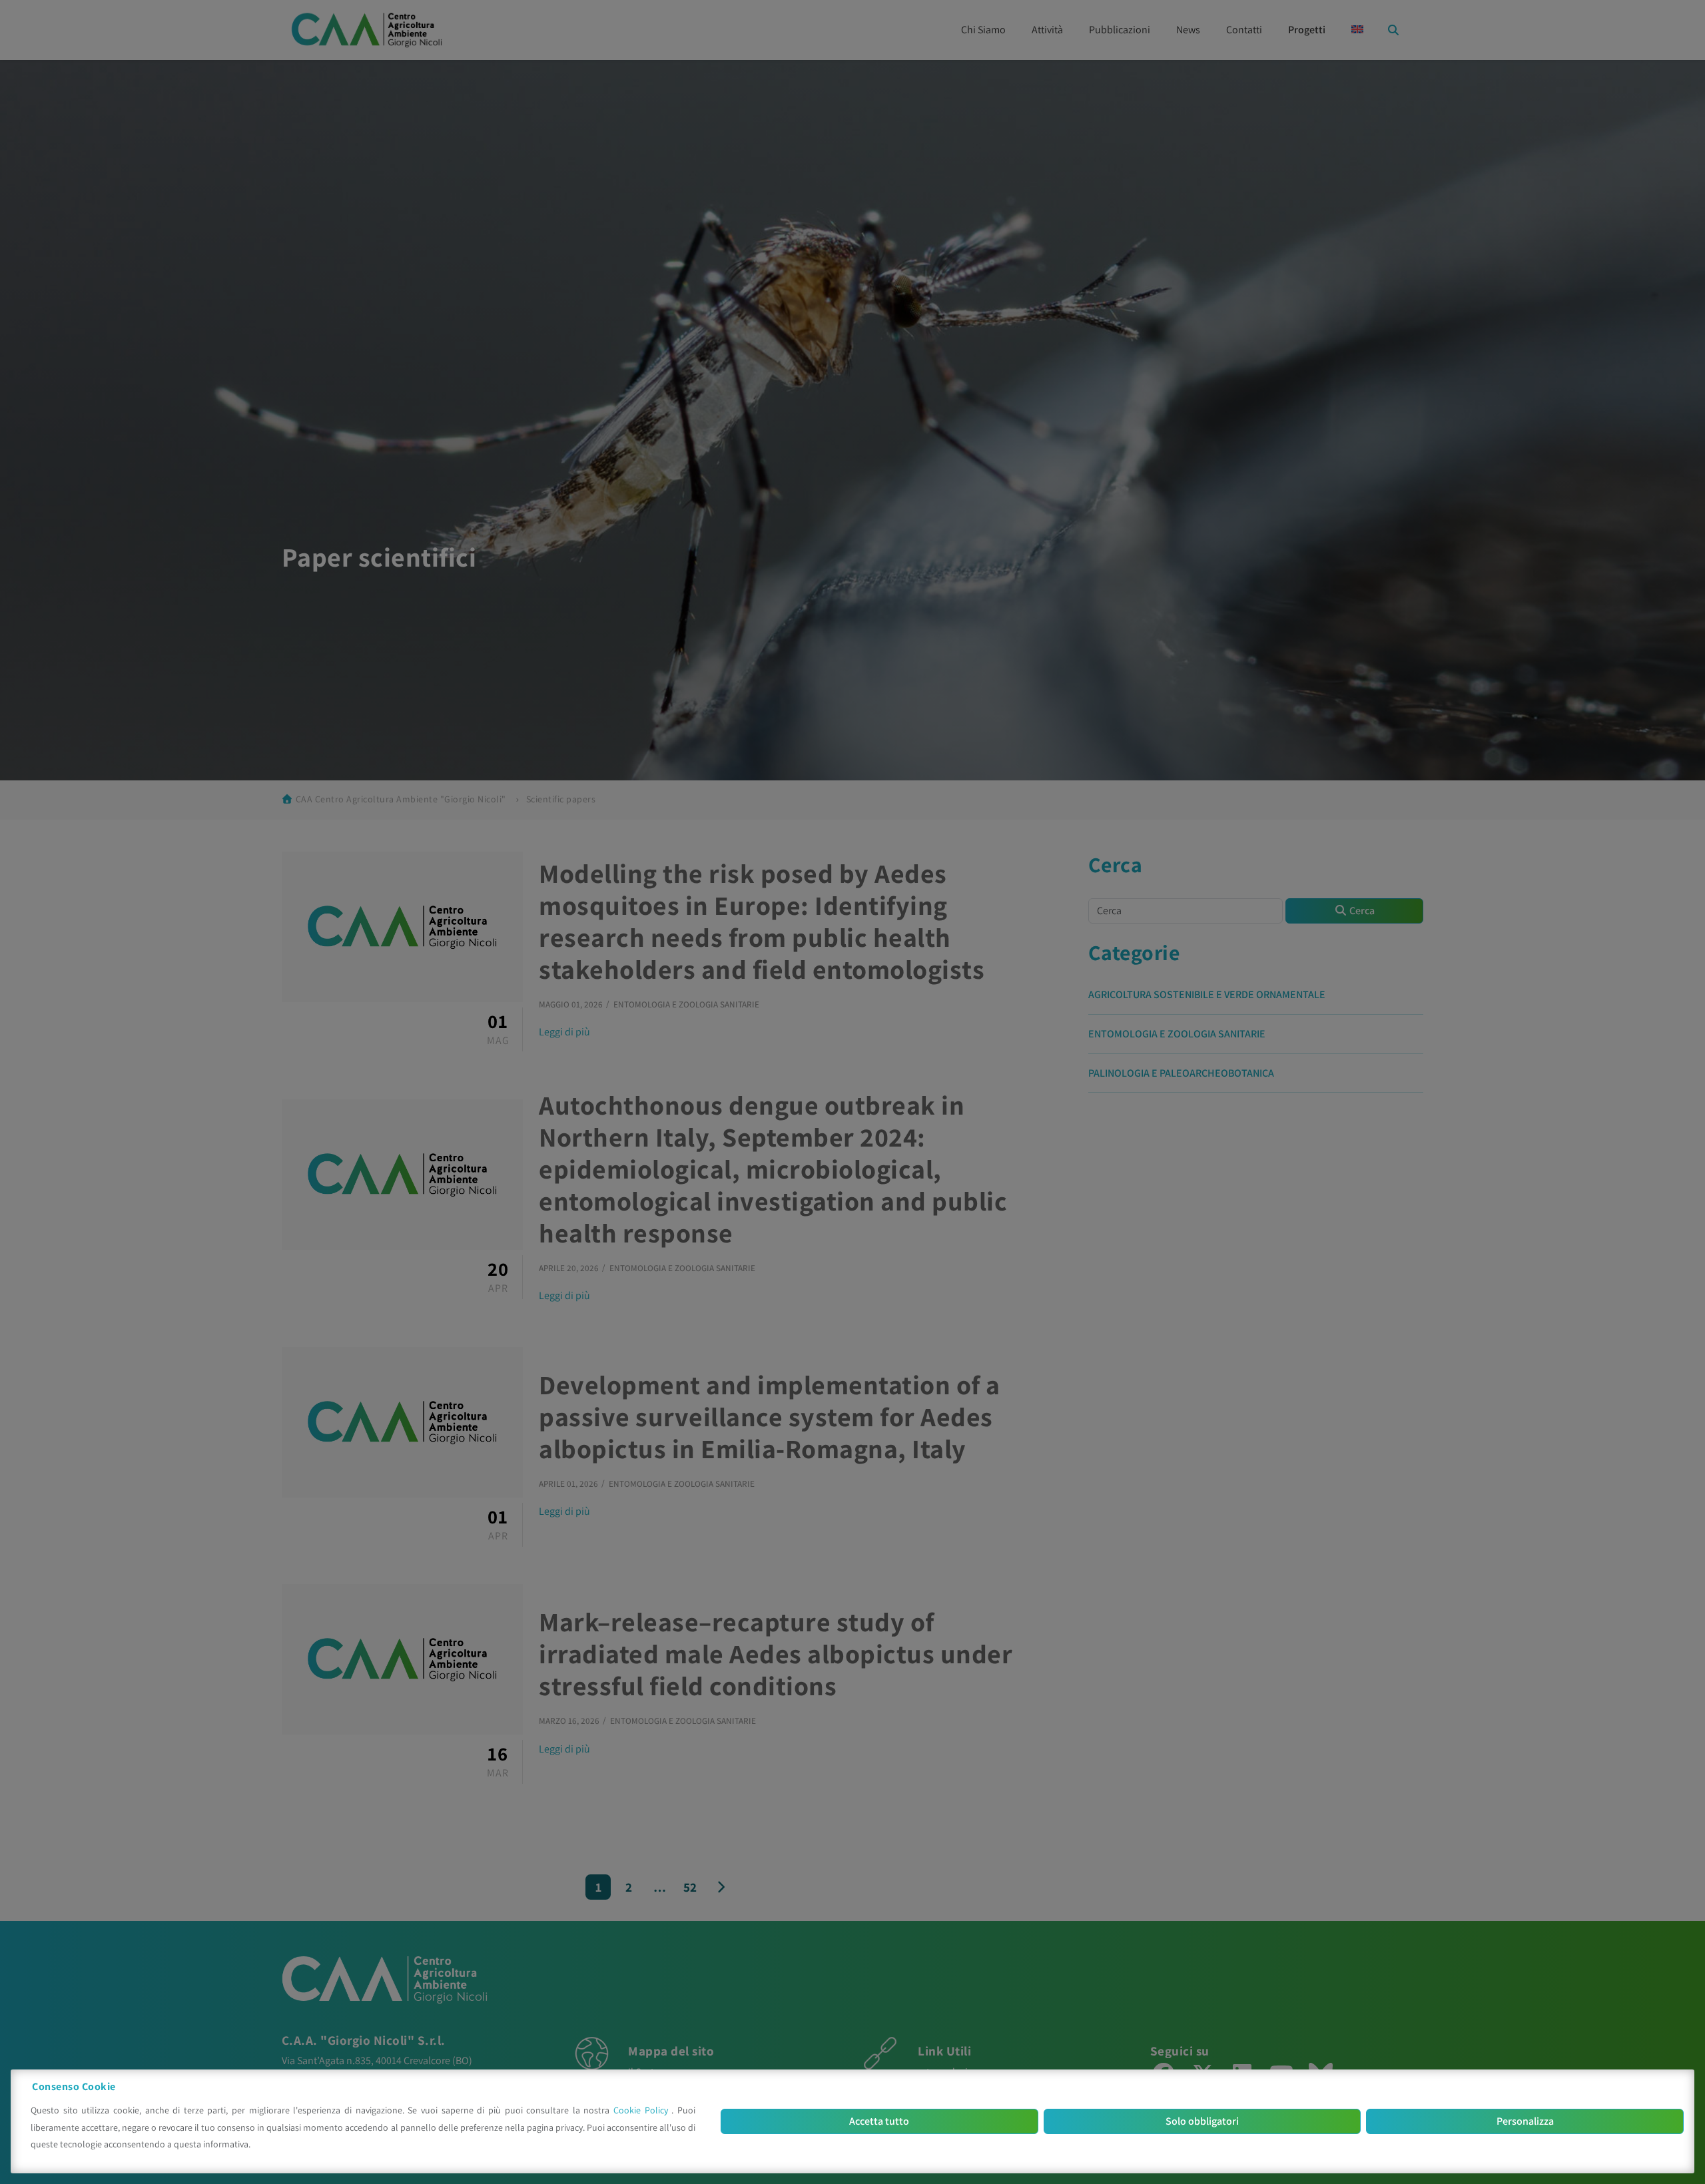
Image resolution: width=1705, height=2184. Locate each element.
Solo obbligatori (1202, 2121)
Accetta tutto (879, 2121)
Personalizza (1525, 2121)
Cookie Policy (642, 2110)
